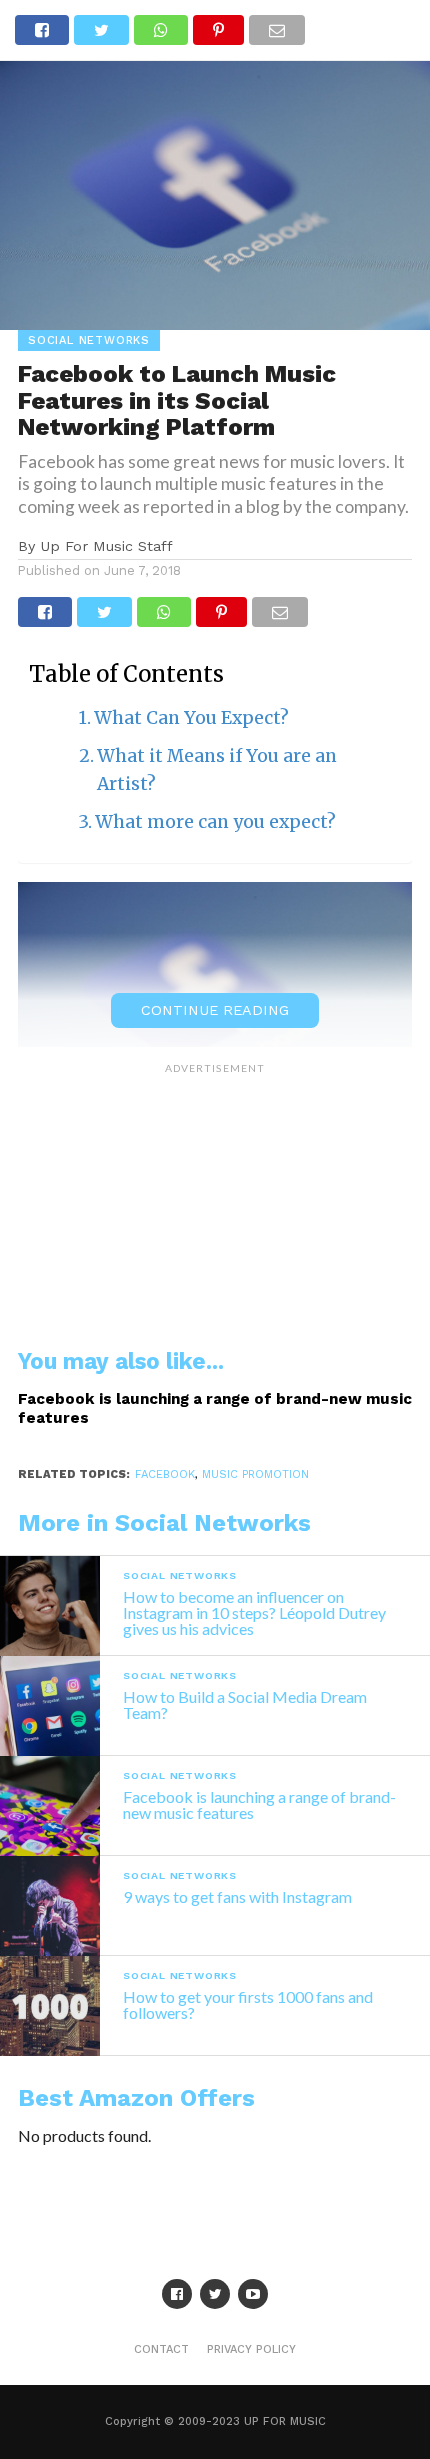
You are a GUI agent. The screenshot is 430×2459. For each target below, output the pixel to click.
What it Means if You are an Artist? (217, 770)
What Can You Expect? (191, 718)
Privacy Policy (251, 2349)
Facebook (165, 1474)
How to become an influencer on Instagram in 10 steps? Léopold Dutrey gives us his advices (254, 1612)
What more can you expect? (215, 822)
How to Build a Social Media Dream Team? (245, 1704)
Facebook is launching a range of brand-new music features (215, 1408)
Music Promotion (255, 1474)
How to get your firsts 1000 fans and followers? (248, 2004)
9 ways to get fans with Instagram (237, 1896)
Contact (161, 2349)
